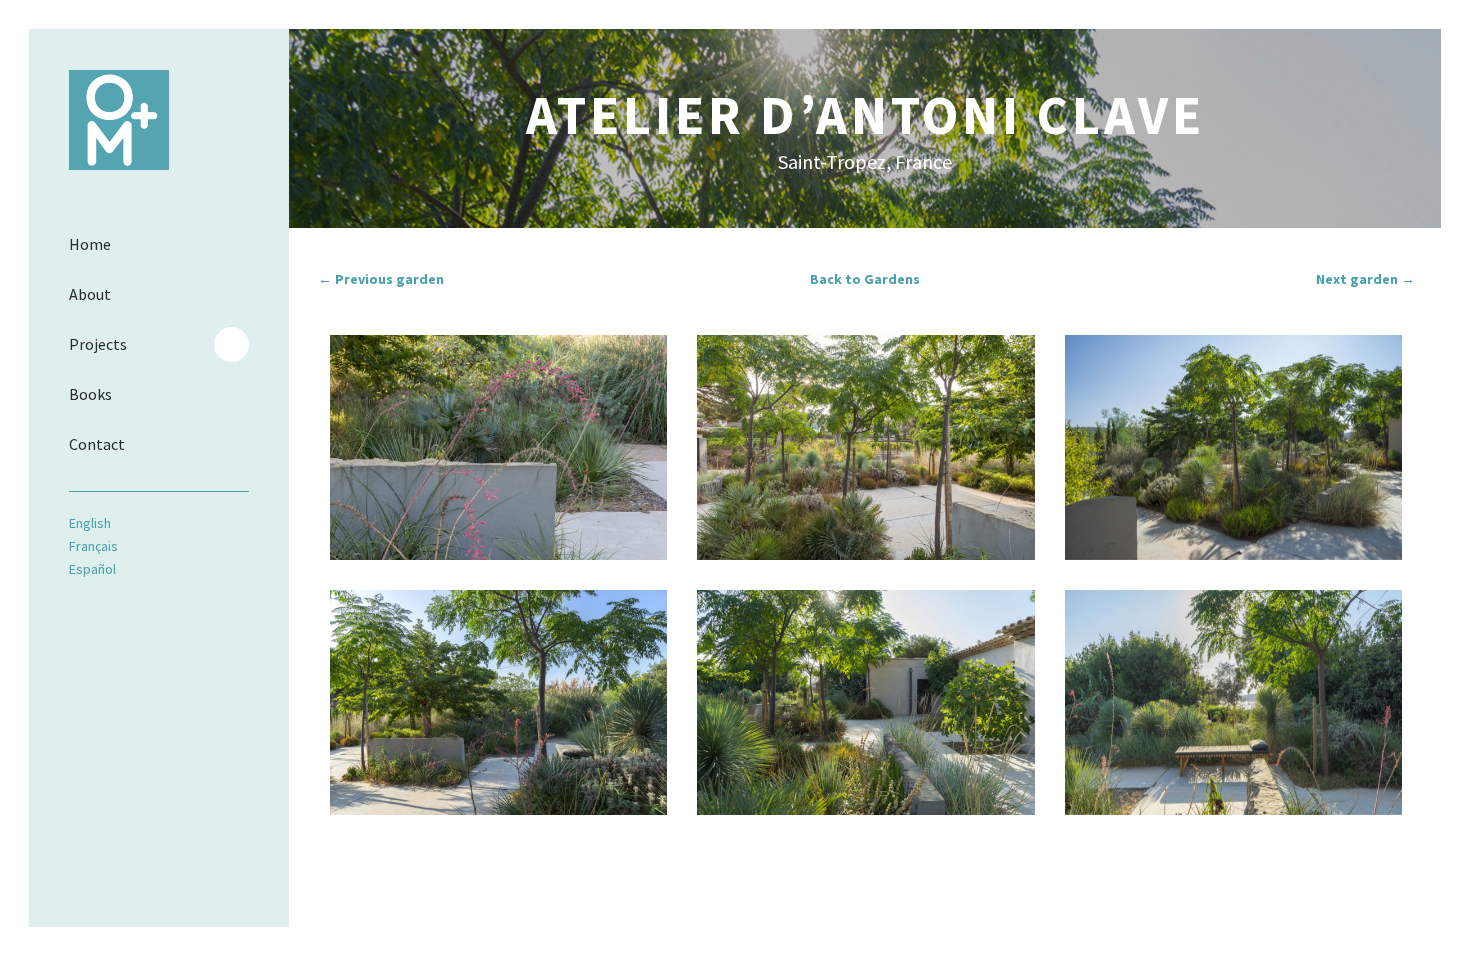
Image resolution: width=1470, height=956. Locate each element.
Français (93, 546)
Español (92, 569)
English (90, 523)
